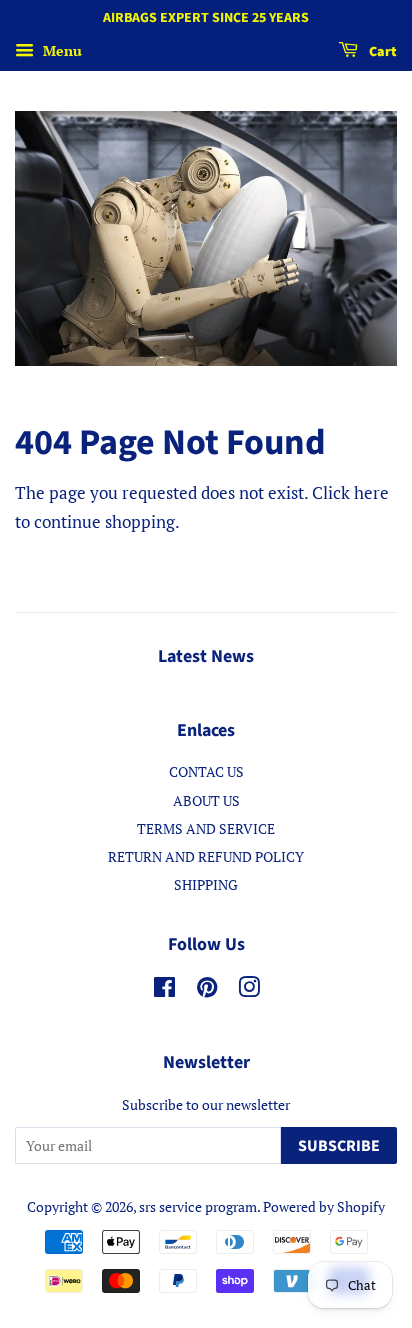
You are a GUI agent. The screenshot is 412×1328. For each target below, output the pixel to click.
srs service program (198, 1206)
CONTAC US (206, 771)
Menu (60, 50)
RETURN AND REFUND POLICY (206, 856)
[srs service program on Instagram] (249, 990)
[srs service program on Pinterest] (207, 990)
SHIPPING (206, 884)
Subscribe (339, 1146)
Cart (381, 52)
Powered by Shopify (324, 1206)
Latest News (206, 656)
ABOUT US (206, 800)
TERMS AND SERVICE (206, 828)
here (371, 492)
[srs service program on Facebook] (164, 990)
